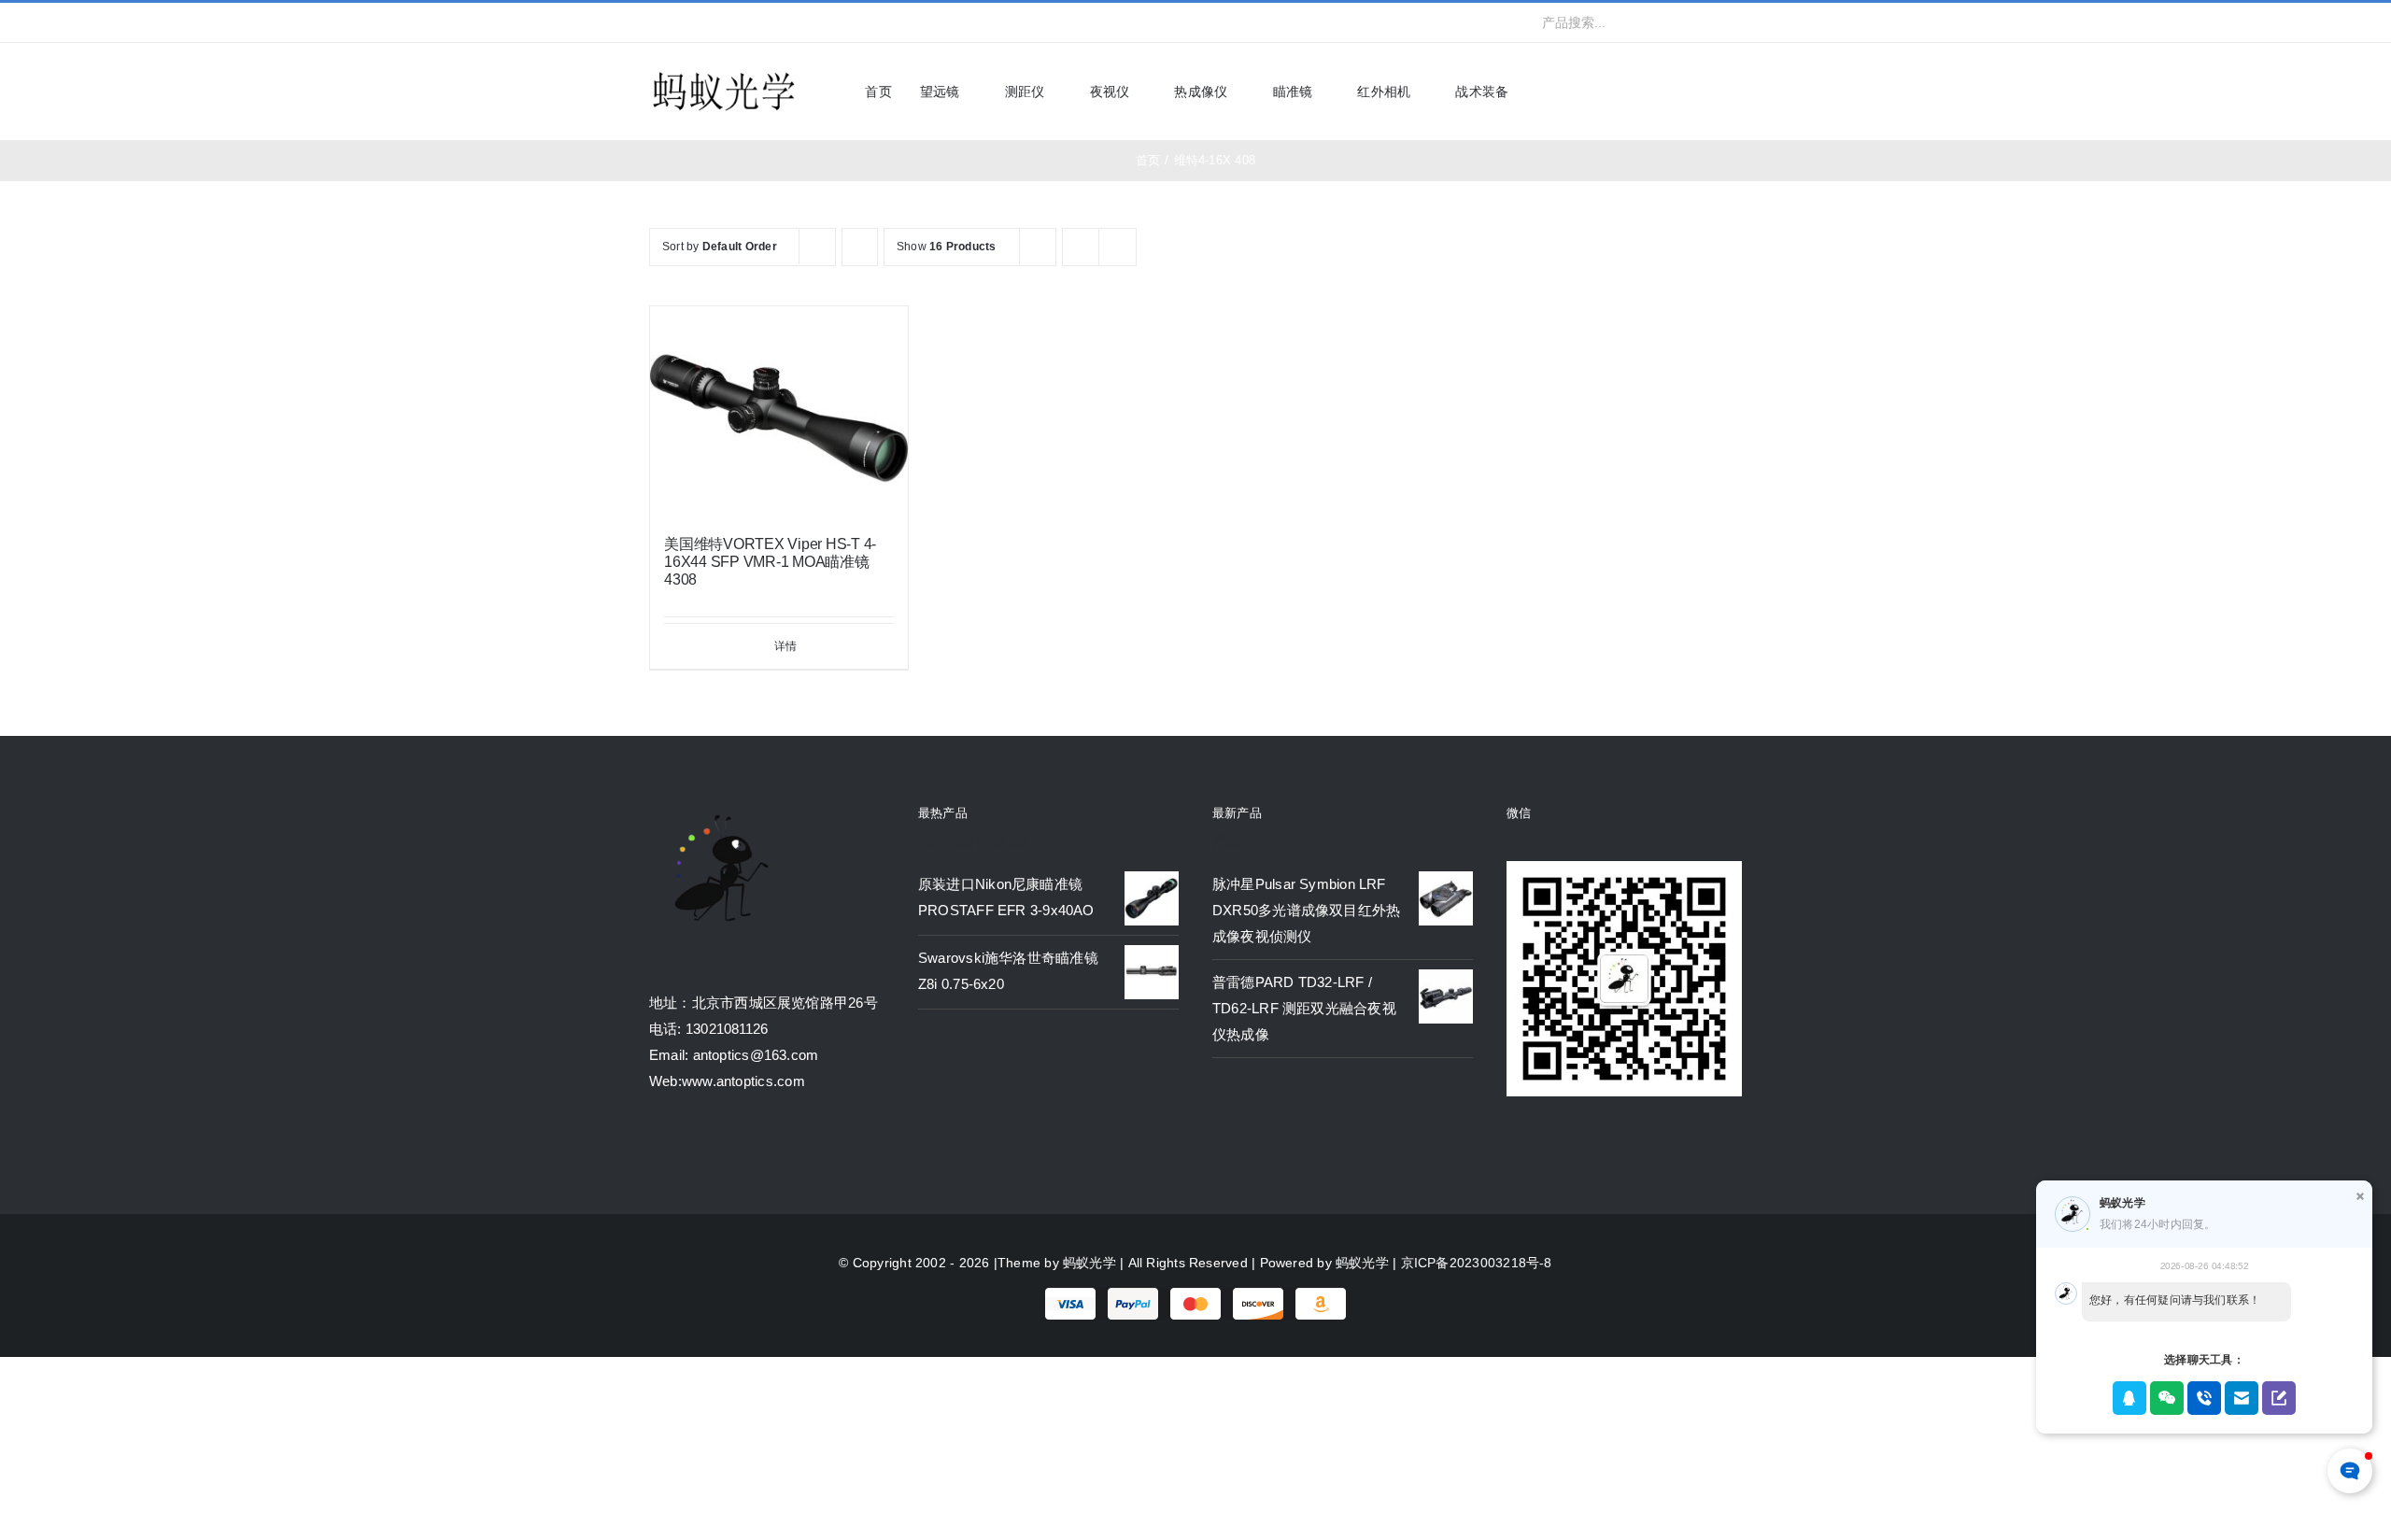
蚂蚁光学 (1089, 1263)
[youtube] (745, 22)
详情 (785, 646)
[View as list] (1118, 247)
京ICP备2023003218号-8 (1477, 1263)
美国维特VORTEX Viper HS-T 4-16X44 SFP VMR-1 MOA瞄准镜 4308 (770, 562)
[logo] (724, 73)
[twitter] (685, 22)
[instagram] (714, 22)
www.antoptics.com (743, 1081)
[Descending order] (860, 247)
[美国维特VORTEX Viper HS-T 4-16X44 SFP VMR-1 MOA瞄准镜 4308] (779, 411)
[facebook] (655, 22)
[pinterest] (775, 22)
